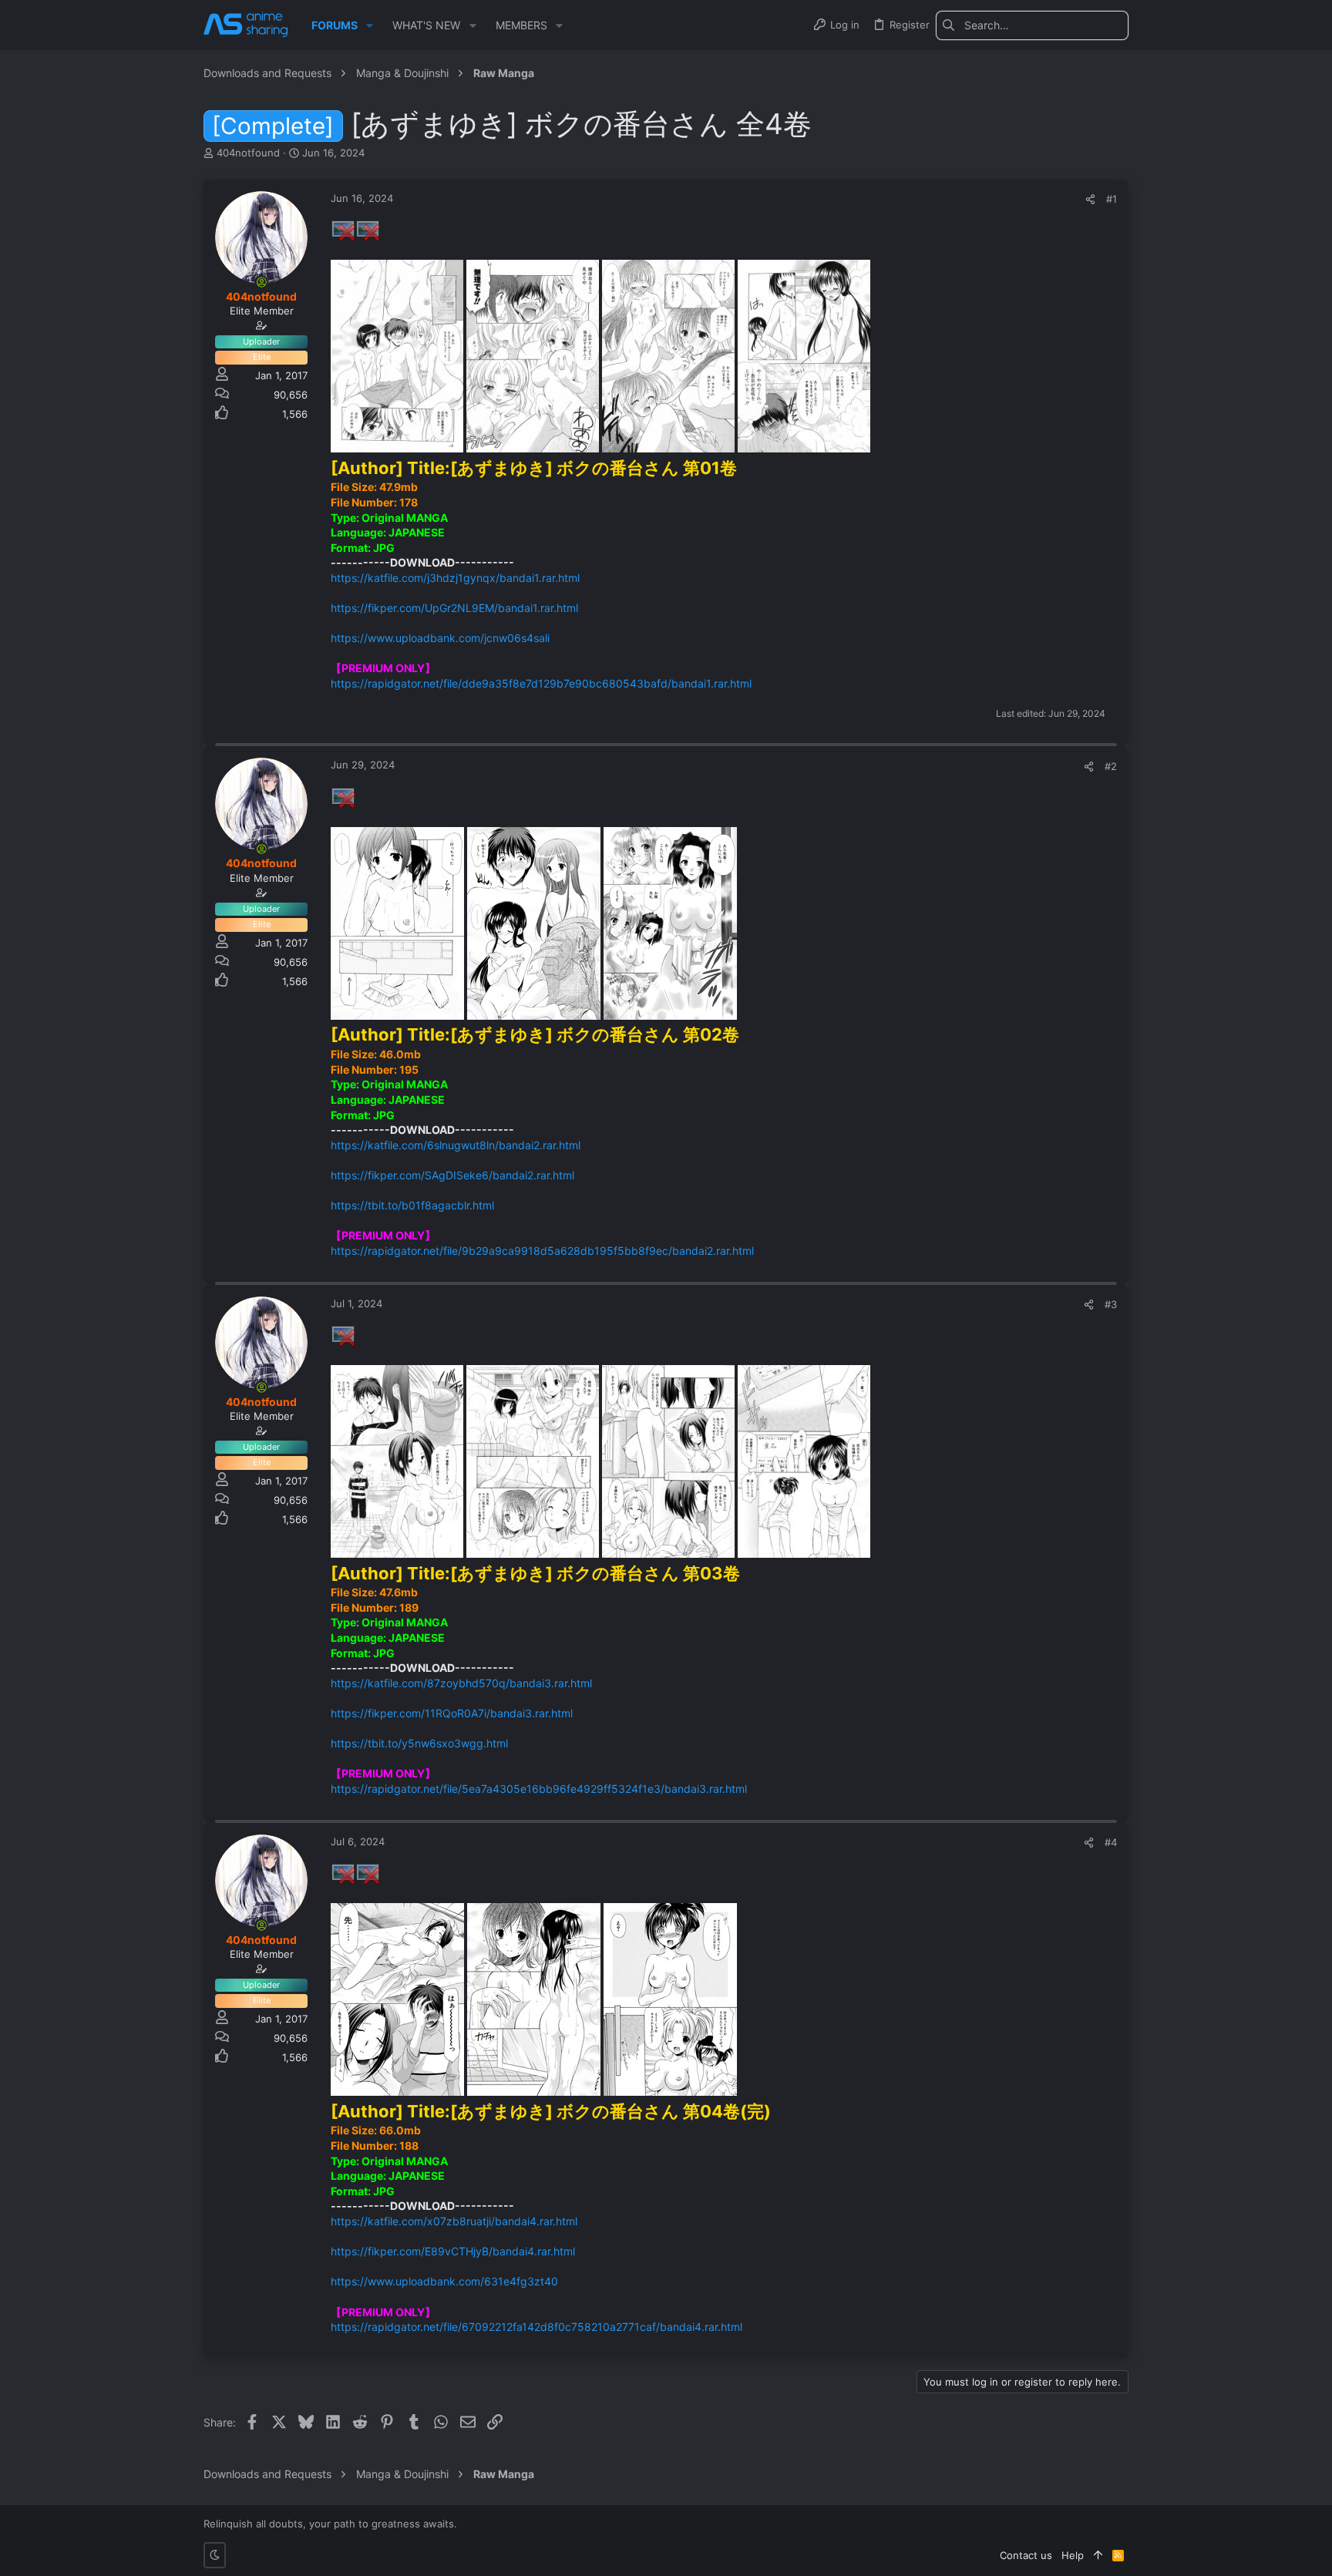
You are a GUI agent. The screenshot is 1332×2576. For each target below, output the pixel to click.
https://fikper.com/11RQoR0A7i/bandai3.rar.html (452, 1713)
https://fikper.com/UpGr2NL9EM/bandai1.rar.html (454, 608)
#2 (1111, 766)
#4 (1111, 1842)
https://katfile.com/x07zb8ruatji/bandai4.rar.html (454, 2221)
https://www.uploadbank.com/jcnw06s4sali (440, 638)
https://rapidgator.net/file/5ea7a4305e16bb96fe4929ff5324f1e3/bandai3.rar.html (539, 1789)
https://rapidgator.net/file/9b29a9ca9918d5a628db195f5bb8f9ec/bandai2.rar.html (542, 1251)
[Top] (1098, 2555)
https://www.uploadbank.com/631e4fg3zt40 (444, 2281)
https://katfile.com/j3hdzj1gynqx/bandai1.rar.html (455, 578)
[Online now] (261, 282)
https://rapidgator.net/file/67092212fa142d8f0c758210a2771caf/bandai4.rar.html (536, 2327)
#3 (1111, 1304)
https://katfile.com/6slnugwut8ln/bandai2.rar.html (456, 1145)
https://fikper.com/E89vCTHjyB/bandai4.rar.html (453, 2251)
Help (1073, 2555)
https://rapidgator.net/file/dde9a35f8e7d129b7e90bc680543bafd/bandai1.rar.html (541, 683)
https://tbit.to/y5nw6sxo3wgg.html (419, 1743)
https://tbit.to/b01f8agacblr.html (412, 1205)
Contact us (1026, 2555)
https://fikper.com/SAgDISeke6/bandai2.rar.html (452, 1175)
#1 (1112, 199)
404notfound (248, 153)
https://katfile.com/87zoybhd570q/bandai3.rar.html (461, 1683)
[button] (370, 25)
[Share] (1090, 199)
